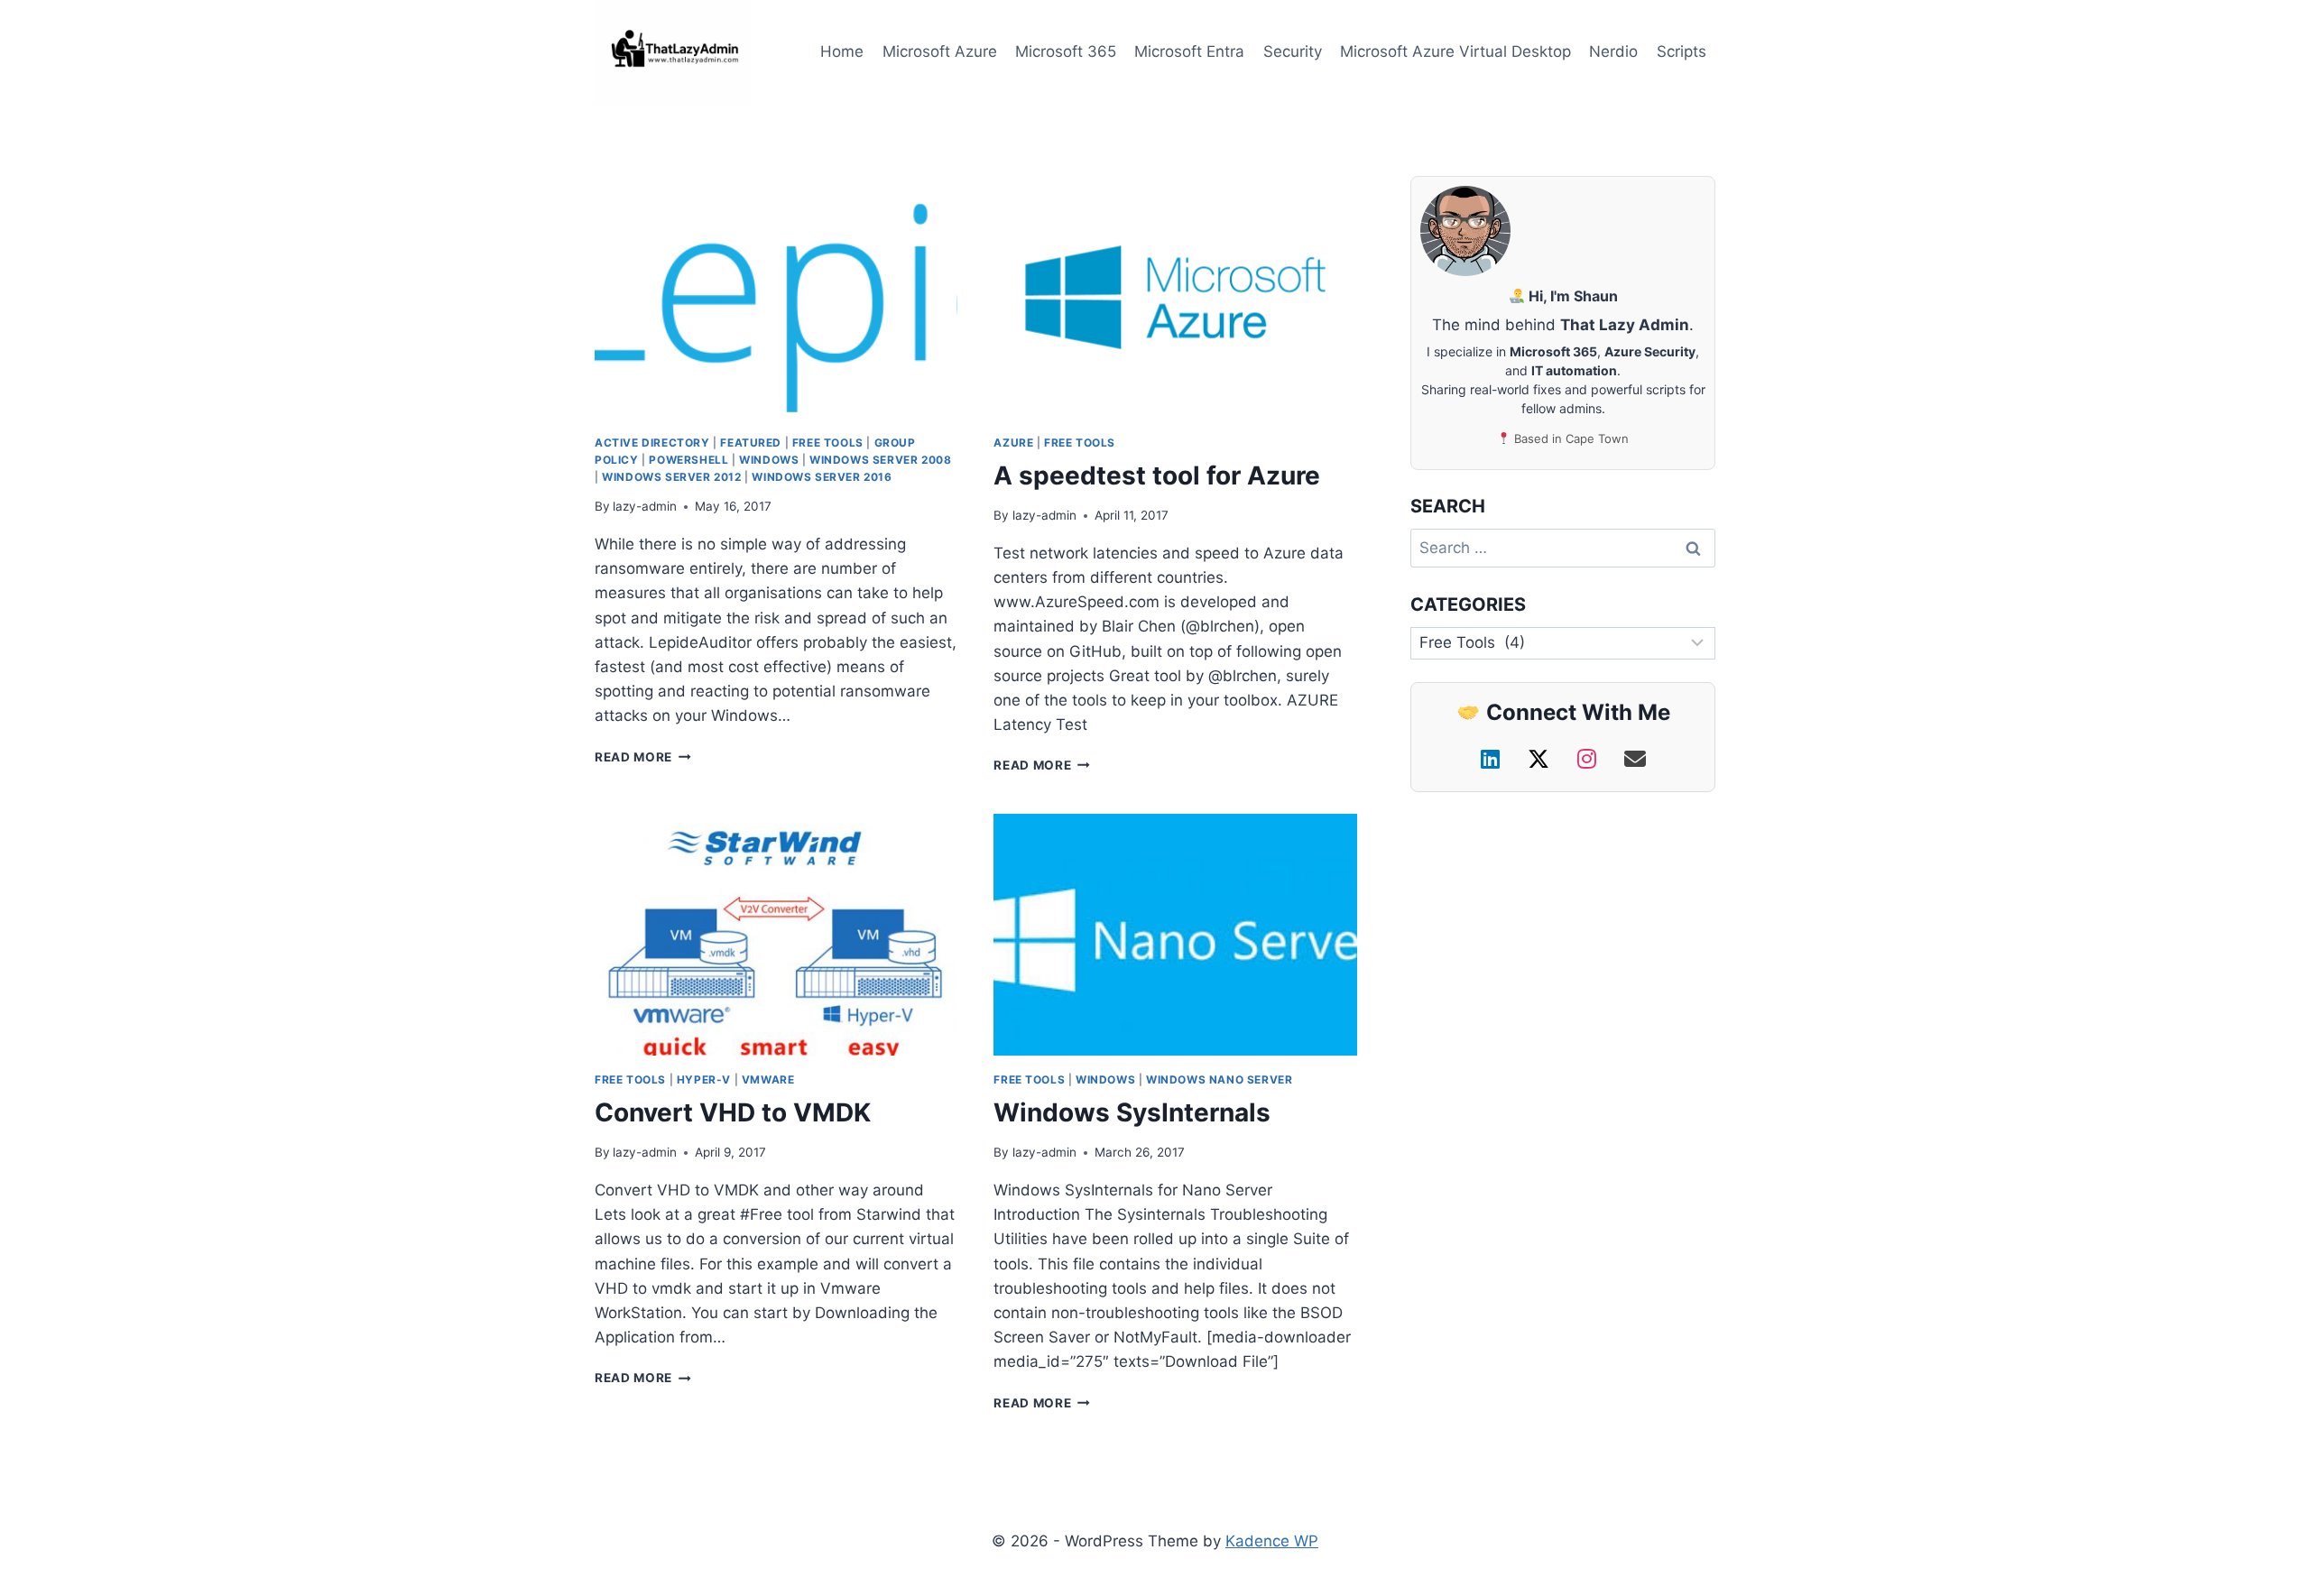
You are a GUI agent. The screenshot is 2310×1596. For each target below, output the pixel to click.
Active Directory (652, 443)
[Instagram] (1590, 759)
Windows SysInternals (1132, 1112)
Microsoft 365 (1066, 51)
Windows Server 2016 (822, 477)
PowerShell (688, 460)
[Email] (1635, 759)
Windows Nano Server (1219, 1079)
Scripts (1682, 51)
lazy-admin (645, 506)
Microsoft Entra (1189, 51)
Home (842, 51)
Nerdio (1613, 51)
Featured (751, 443)
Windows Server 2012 (671, 477)
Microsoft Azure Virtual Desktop (1455, 51)
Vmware (768, 1079)
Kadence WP (1272, 1541)
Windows (769, 460)
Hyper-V (704, 1079)
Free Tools (828, 443)
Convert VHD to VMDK (733, 1112)
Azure (1013, 443)
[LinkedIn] (1493, 759)
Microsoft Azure (940, 51)
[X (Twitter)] (1542, 759)
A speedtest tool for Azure (1157, 475)
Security (1293, 51)
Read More (633, 757)
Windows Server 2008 (880, 460)
